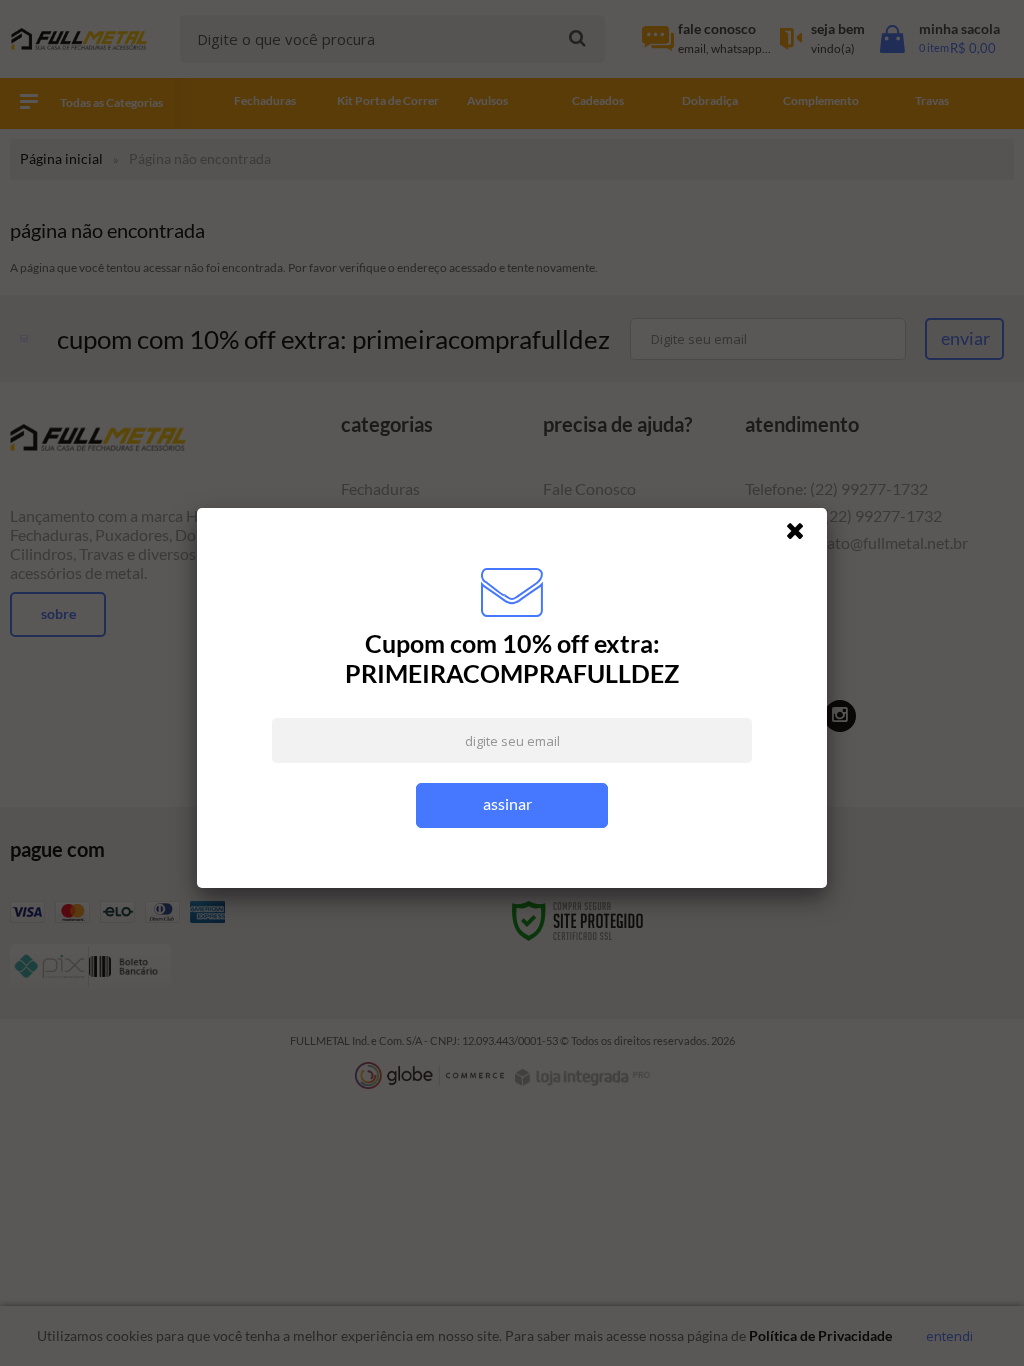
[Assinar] (512, 805)
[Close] (804, 536)
